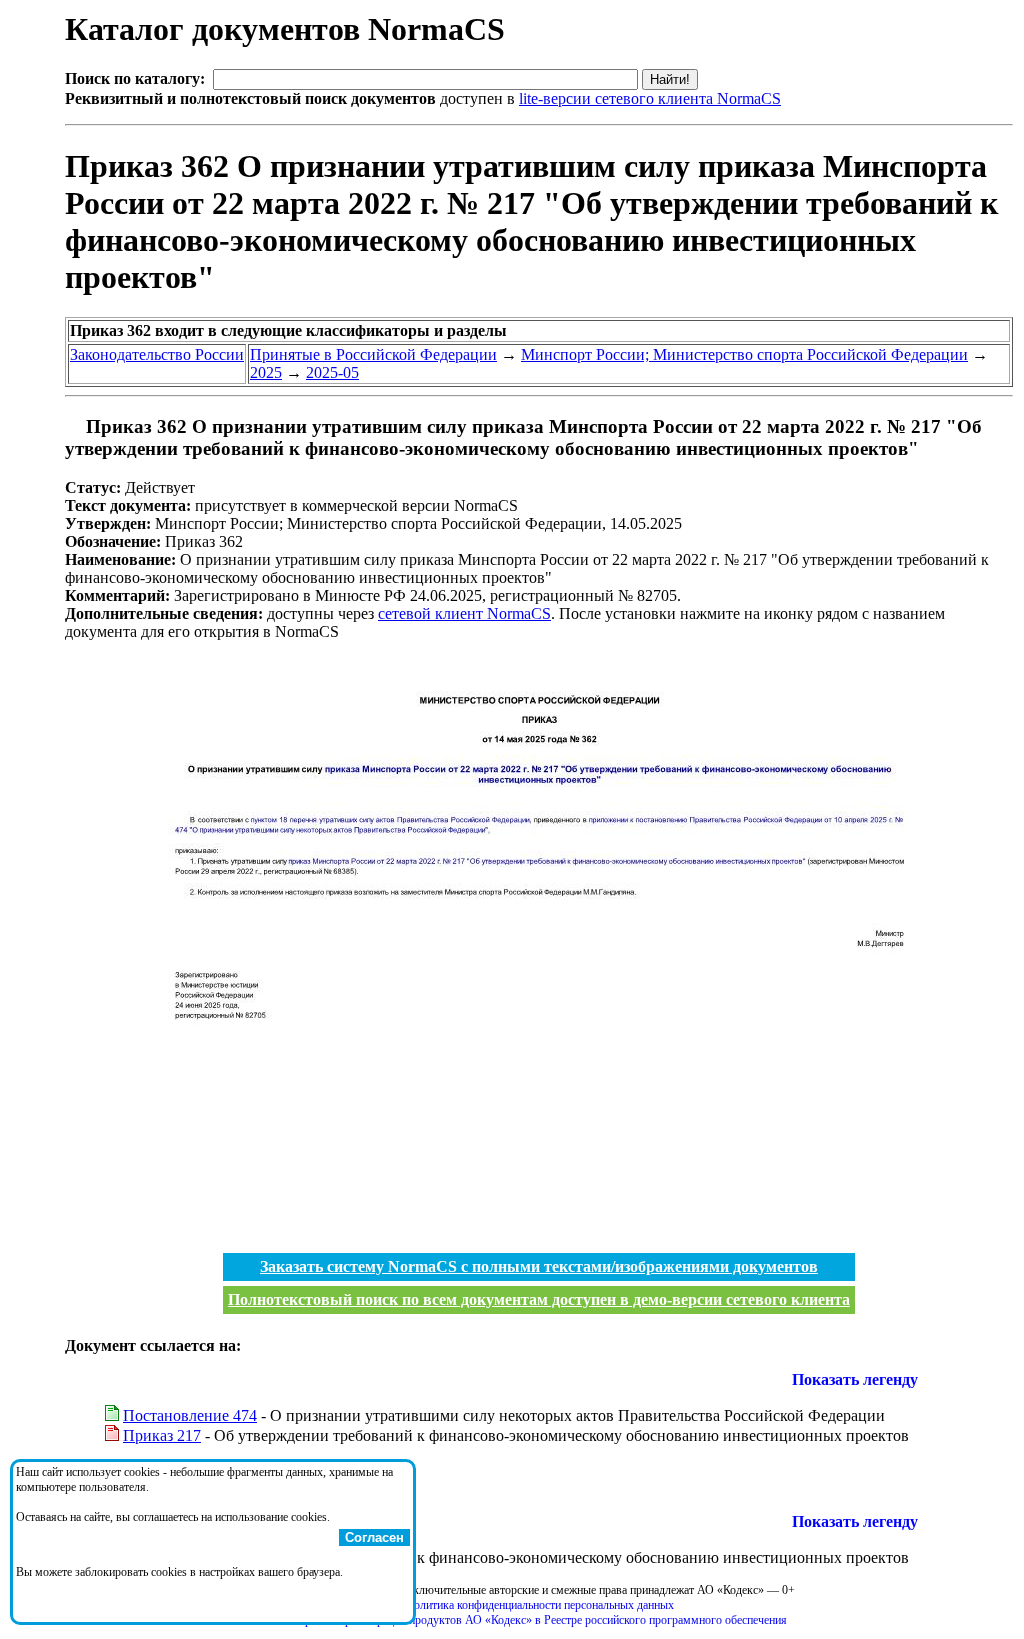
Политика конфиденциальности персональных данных (539, 1605)
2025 (266, 372)
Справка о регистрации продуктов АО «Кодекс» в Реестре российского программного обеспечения (539, 1620)
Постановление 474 (190, 1415)
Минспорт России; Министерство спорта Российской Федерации (744, 354)
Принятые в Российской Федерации (373, 354)
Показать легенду (855, 1379)
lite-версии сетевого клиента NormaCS (650, 98)
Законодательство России (157, 354)
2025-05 (332, 372)
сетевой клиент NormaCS (464, 613)
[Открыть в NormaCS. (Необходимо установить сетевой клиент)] (73, 426)
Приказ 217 (162, 1435)
